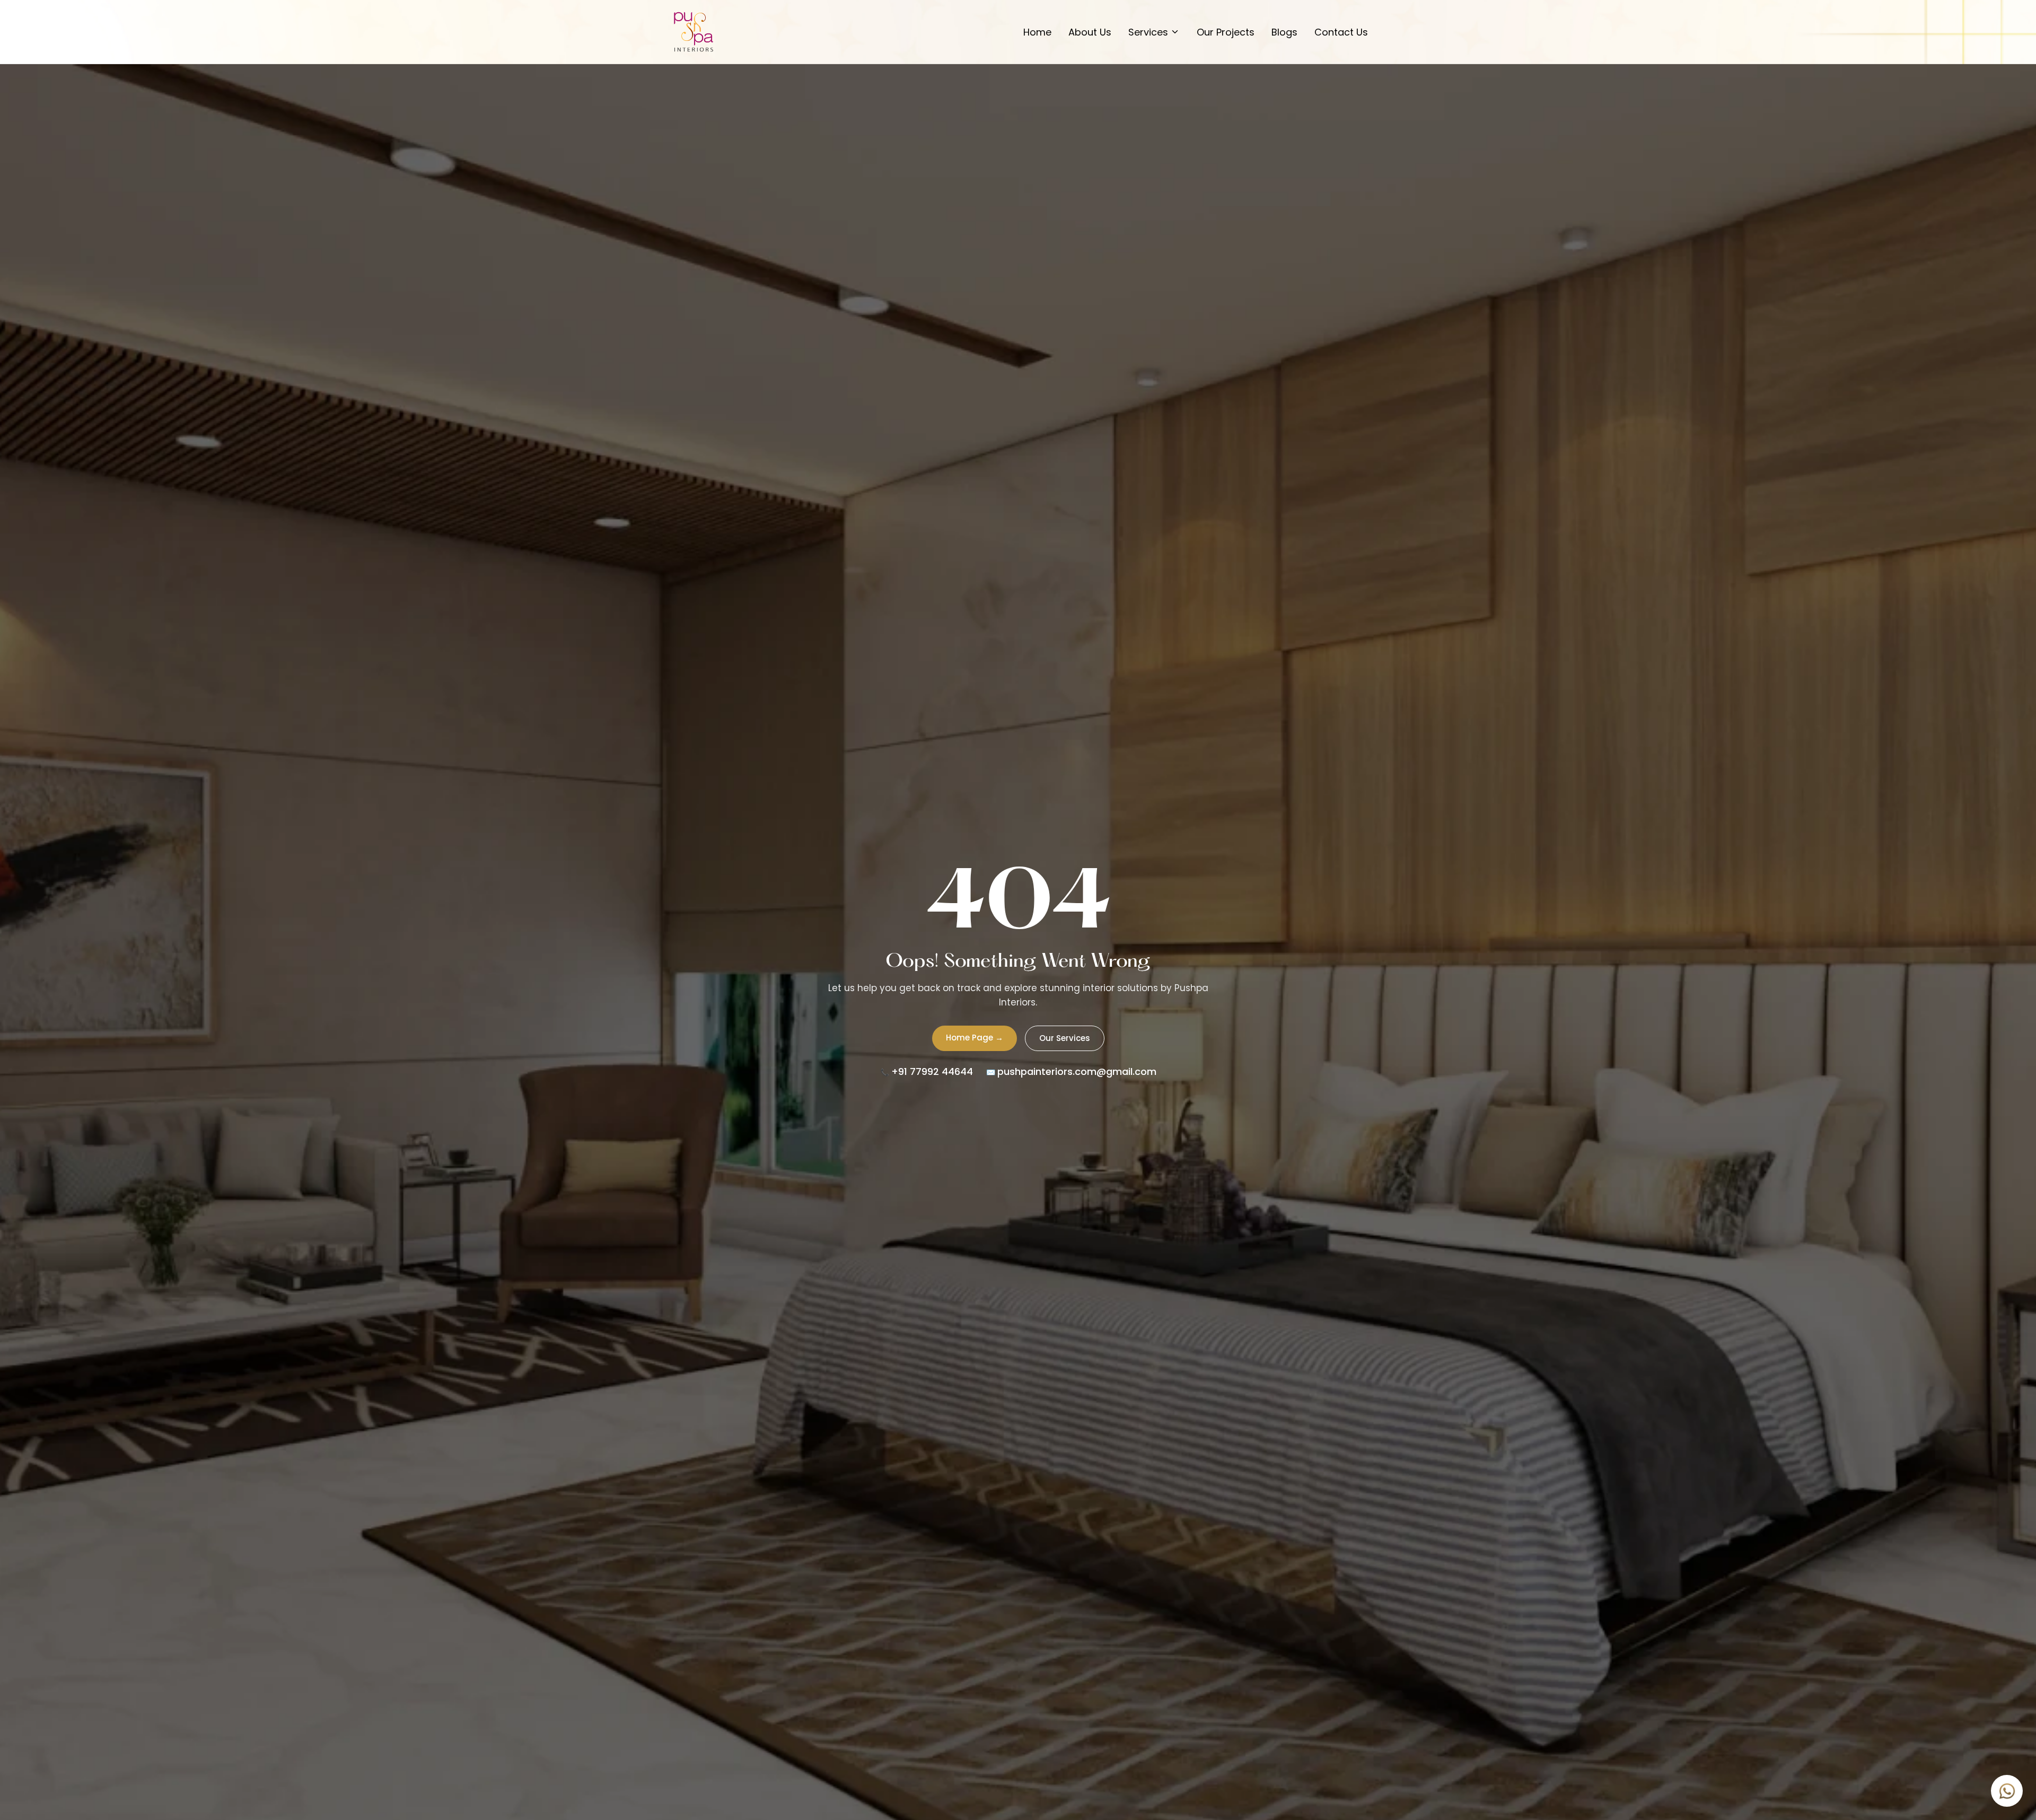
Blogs (1284, 32)
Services (1148, 32)
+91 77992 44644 (932, 1071)
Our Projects (1226, 32)
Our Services (1065, 1038)
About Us (1090, 32)
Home (1037, 32)
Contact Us (1341, 32)
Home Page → (975, 1038)
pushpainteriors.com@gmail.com (1077, 1071)
